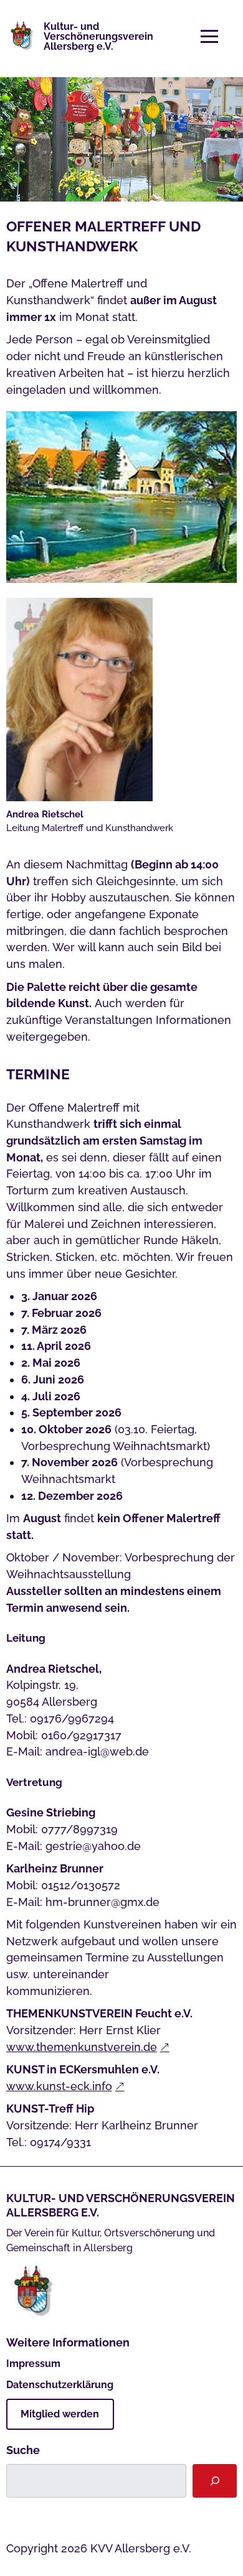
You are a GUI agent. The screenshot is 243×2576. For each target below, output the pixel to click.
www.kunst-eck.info (59, 2086)
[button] (209, 37)
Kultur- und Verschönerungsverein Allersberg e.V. (98, 36)
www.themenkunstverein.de (82, 2047)
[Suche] (215, 2481)
